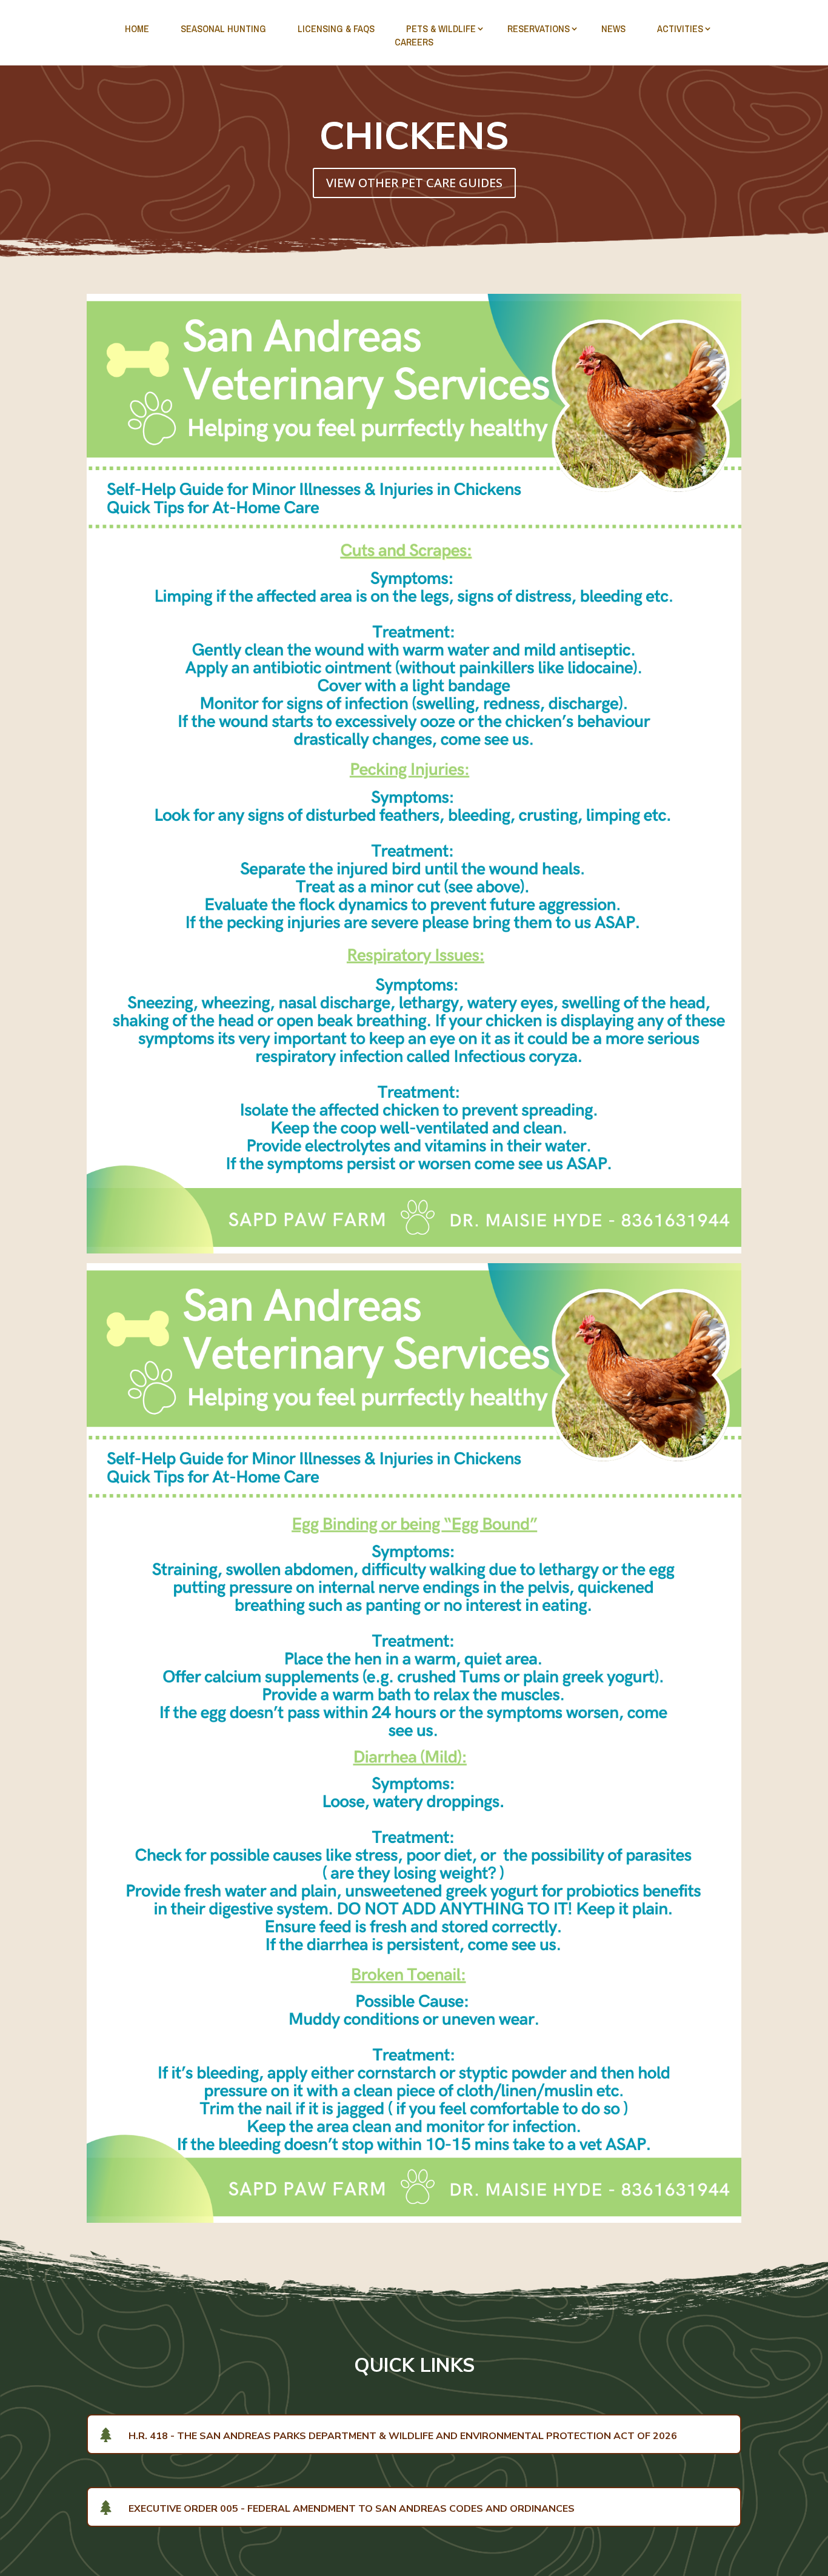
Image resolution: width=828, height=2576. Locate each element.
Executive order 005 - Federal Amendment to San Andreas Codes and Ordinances (352, 2509)
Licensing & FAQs (336, 28)
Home (137, 28)
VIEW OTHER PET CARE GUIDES (414, 183)
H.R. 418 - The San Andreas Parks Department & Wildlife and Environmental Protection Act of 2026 (403, 2436)
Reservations (539, 28)
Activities (680, 28)
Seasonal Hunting (223, 28)
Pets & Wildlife (441, 28)
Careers (414, 42)
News (613, 28)
